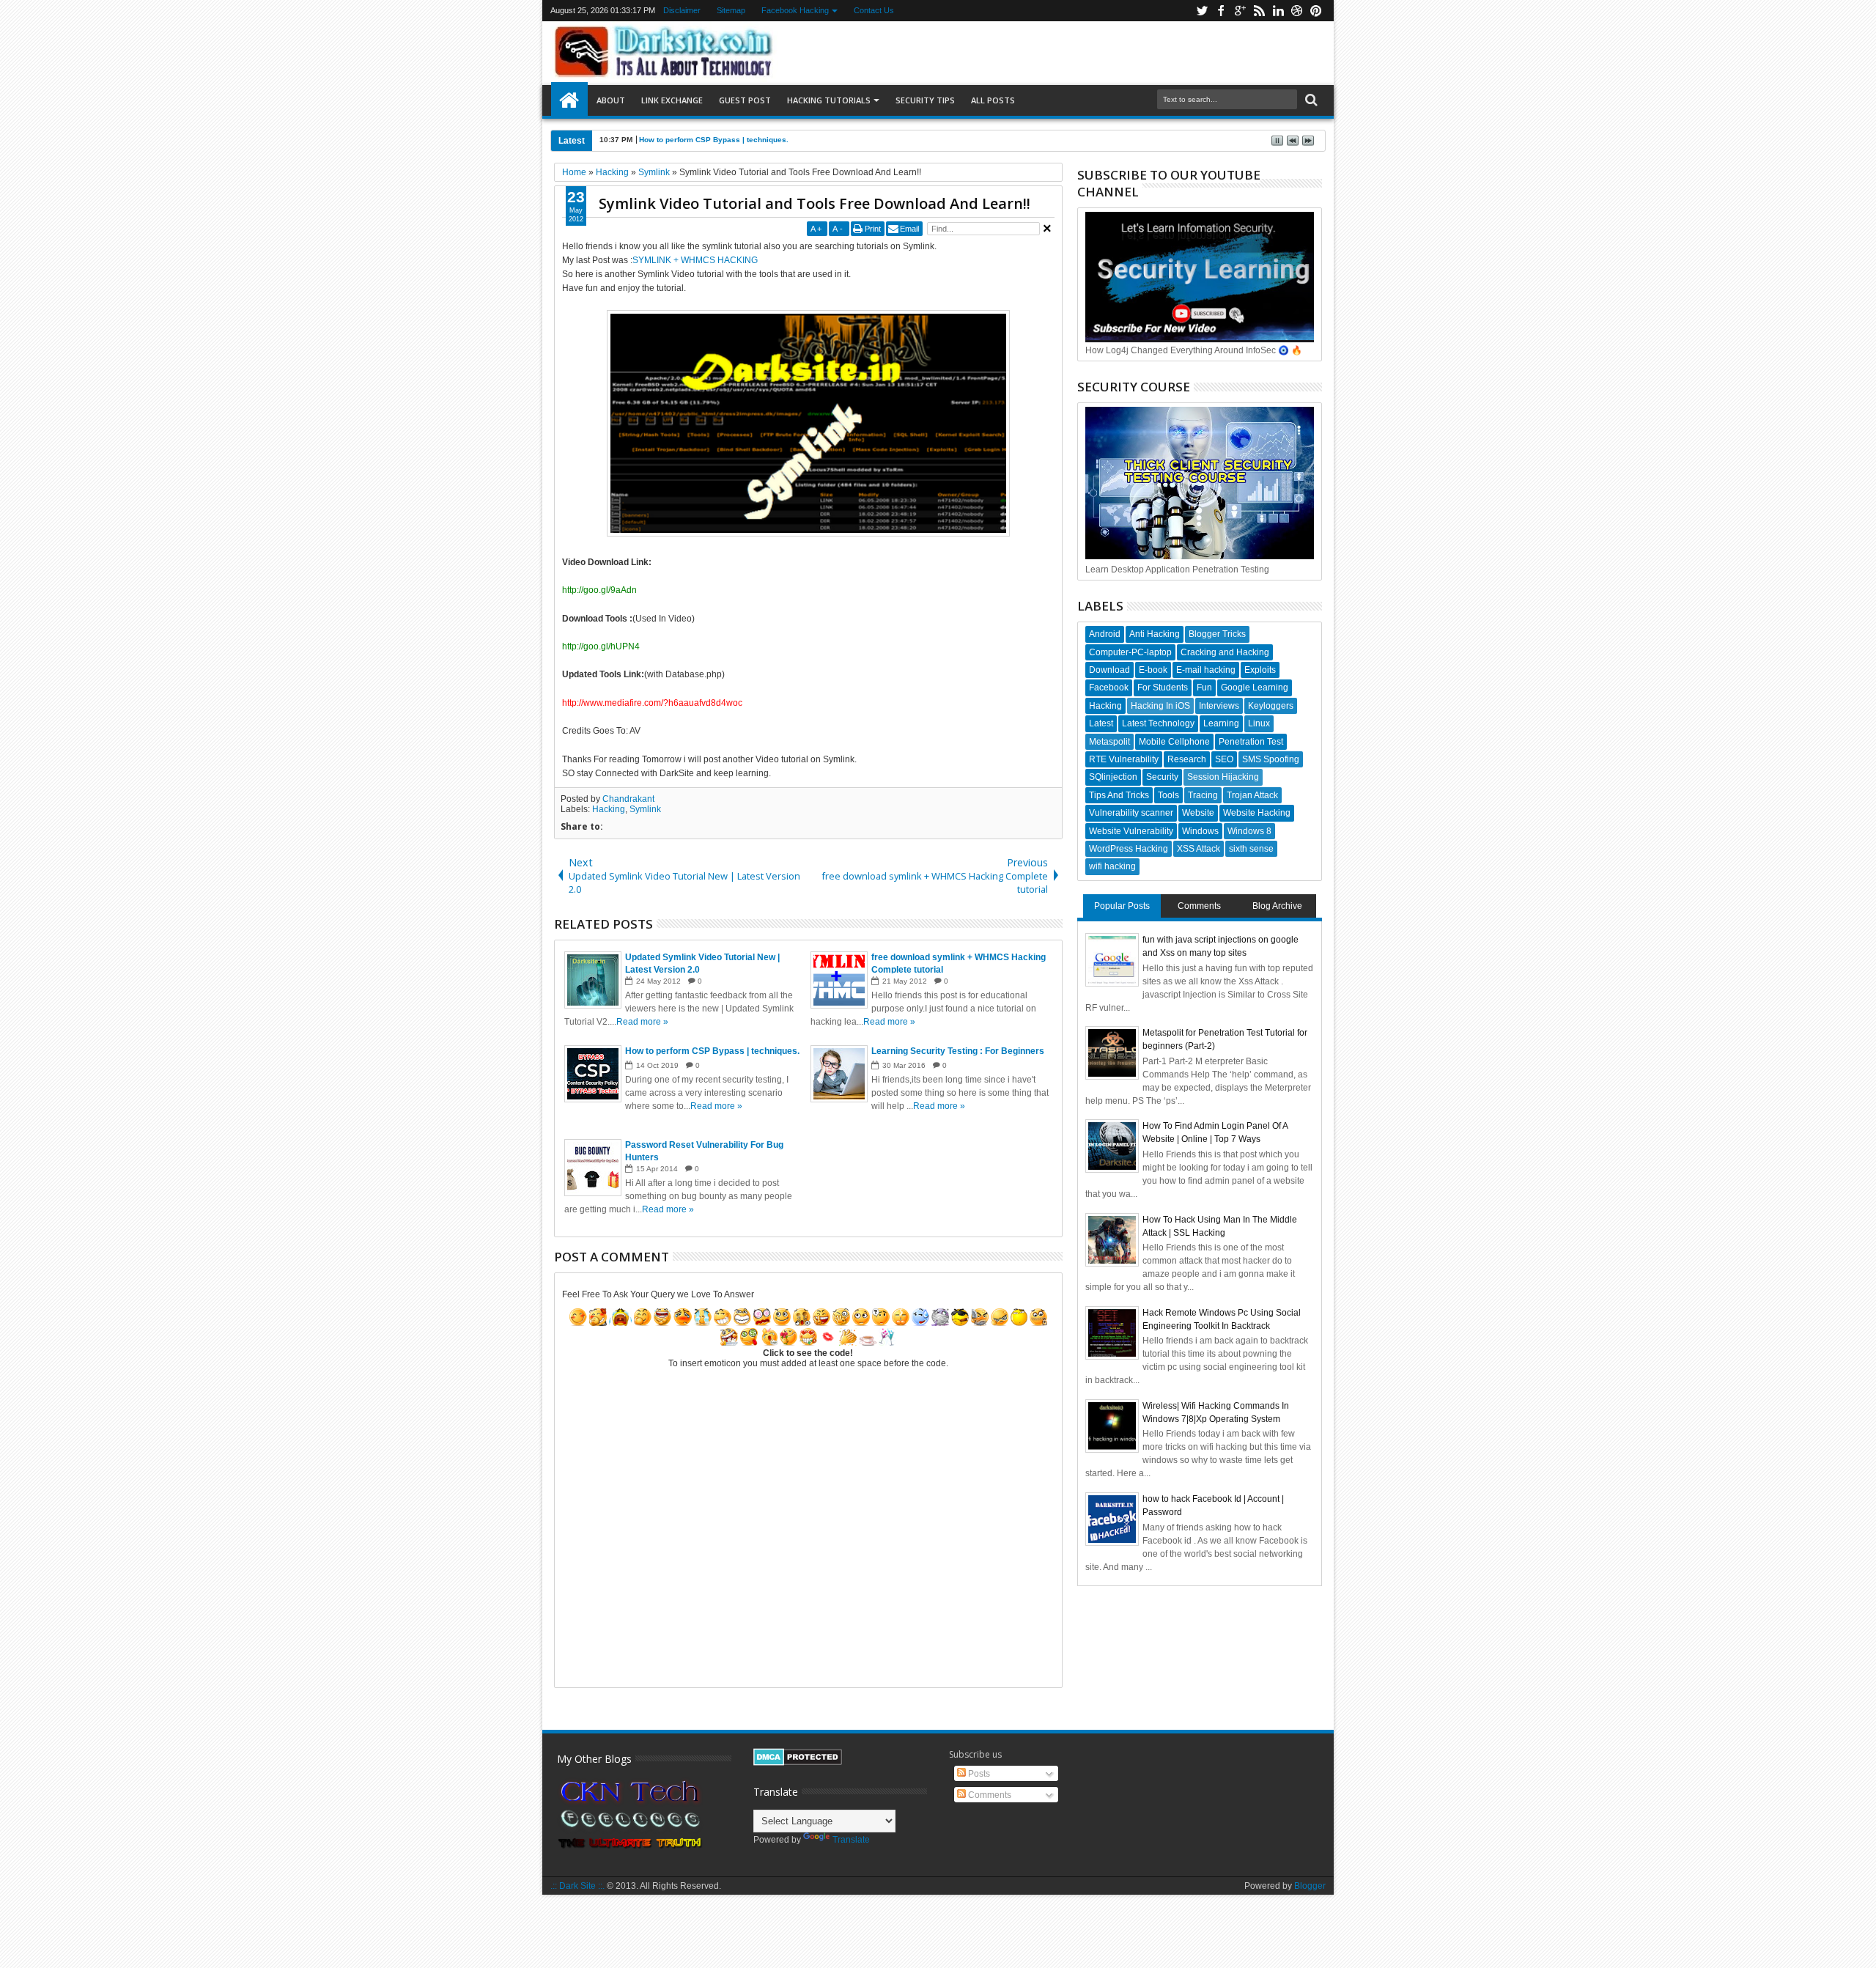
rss (1259, 11)
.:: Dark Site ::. (577, 1886)
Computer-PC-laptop (1130, 652)
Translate (851, 1840)
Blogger (1310, 1886)
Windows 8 (1249, 831)
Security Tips (925, 100)
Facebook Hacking (795, 10)
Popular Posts (1122, 906)
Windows (1200, 831)
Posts (978, 1774)
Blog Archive (1277, 906)
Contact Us (874, 10)
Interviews (1219, 706)
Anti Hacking (1155, 634)
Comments (1199, 906)
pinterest (1316, 11)
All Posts (993, 100)
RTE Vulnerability (1124, 759)
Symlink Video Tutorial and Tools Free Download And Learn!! (815, 203)
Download (1109, 670)
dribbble (1297, 11)
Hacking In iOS (1160, 706)
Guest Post (745, 100)
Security (1162, 777)
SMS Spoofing (1271, 759)
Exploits (1260, 670)
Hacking (609, 809)
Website (1198, 813)
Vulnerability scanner (1131, 813)
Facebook (1109, 688)
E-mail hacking (1206, 670)
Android (1105, 634)
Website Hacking (1257, 813)
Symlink (645, 809)
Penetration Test (1251, 742)
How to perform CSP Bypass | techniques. (714, 140)
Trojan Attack (1252, 795)
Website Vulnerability (1131, 831)
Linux (1259, 723)
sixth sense (1251, 849)
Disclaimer (682, 10)
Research (1187, 759)
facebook (1221, 11)
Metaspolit (1109, 742)
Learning (1221, 723)
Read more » (642, 1022)
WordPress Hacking (1129, 849)
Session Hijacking (1223, 777)
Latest (1101, 723)
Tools (1168, 795)
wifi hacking (1112, 866)
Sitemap (731, 10)
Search (1310, 100)
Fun (1204, 688)
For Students (1163, 688)
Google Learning (1255, 688)
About (611, 100)
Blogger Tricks (1217, 634)
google (1240, 11)
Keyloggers (1271, 706)
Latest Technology (1158, 723)
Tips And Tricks (1119, 795)
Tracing (1203, 795)
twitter (1202, 11)
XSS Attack (1199, 849)
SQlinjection (1113, 777)
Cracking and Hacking (1225, 652)
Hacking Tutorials (829, 100)
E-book (1153, 670)
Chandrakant (628, 799)
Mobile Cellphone (1174, 742)
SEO (1224, 759)
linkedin (1278, 11)
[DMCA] (798, 1763)
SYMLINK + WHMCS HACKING (695, 260)
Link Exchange (672, 100)
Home (569, 100)
